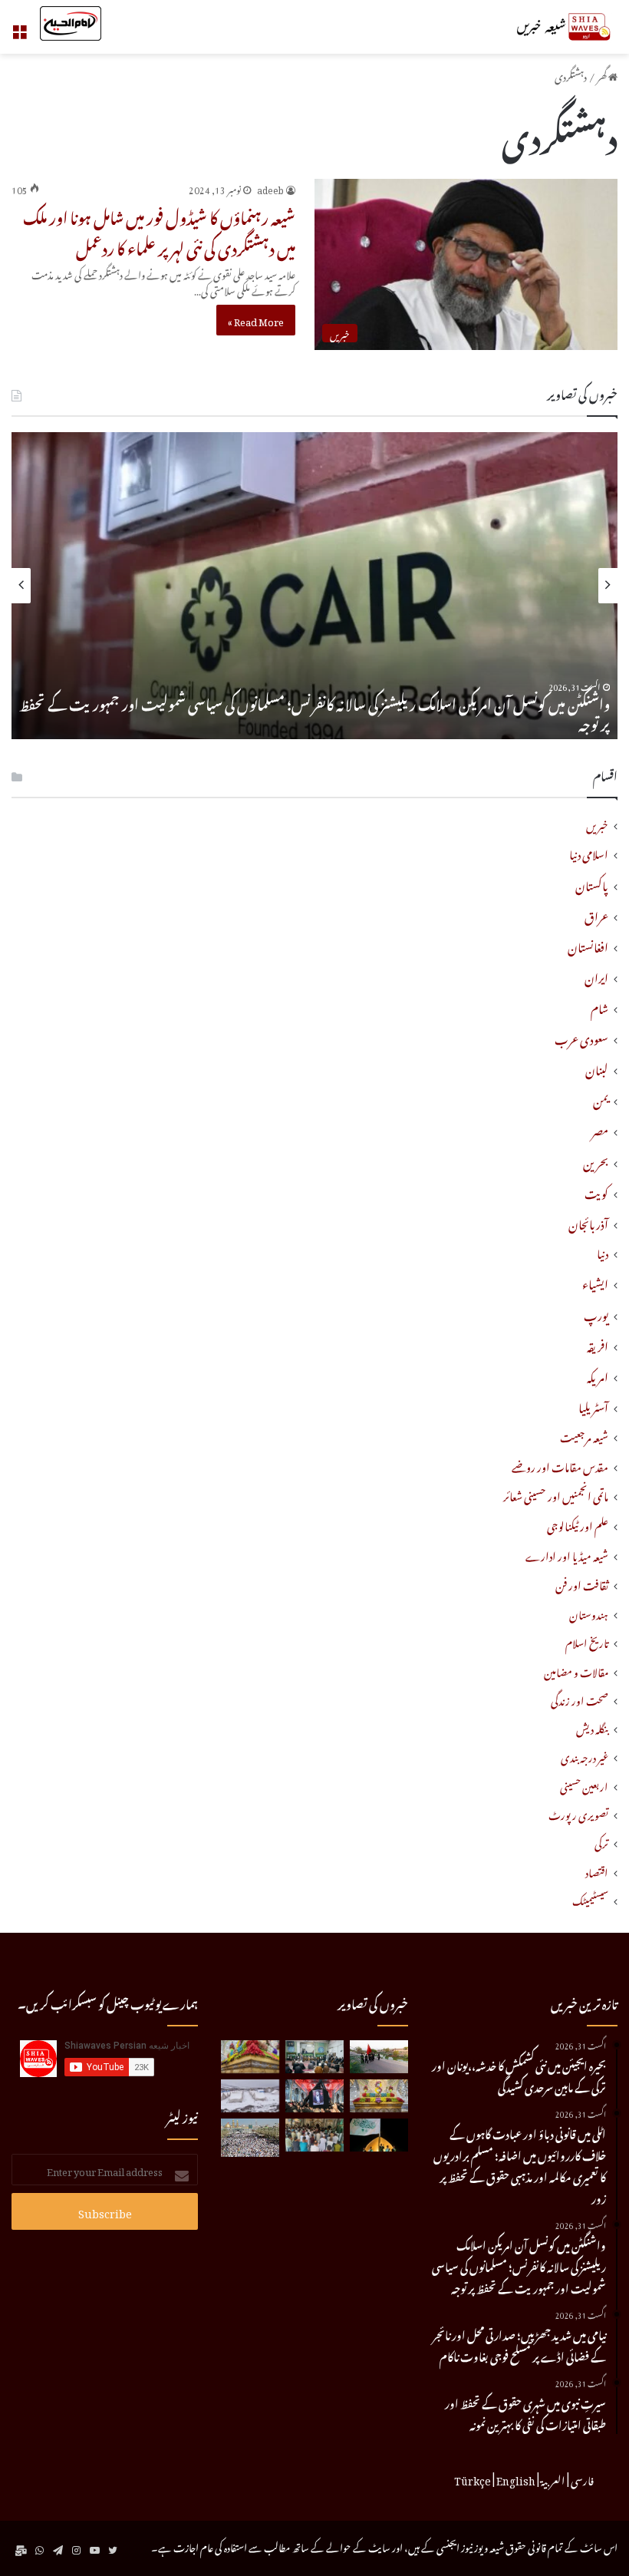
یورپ (596, 1313)
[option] (314, 586)
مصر (600, 1129)
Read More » (256, 320)
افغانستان (588, 945)
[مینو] (19, 33)
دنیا (603, 1252)
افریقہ (598, 1344)
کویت (596, 1191)
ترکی (601, 1842)
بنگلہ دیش (592, 1727)
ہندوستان (589, 1613)
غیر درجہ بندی (585, 1756)
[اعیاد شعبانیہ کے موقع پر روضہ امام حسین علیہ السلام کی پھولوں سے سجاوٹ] (379, 2096)
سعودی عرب (581, 1037)
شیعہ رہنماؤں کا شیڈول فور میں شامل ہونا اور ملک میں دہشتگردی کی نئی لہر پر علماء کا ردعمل (159, 230)
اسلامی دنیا (589, 853)
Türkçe (473, 2479)
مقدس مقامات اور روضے (560, 1466)
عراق (596, 914)
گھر (603, 75)
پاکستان (592, 883)
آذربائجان (588, 1222)
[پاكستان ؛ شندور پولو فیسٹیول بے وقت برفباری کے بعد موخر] (250, 2096)
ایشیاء (595, 1282)
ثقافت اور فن (582, 1584)
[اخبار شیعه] (545, 27)
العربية (553, 2479)
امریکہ (598, 1375)
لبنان (597, 1068)
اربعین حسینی (584, 1785)
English (516, 2479)
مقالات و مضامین (576, 1671)
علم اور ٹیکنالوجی (578, 1525)
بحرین (596, 1161)
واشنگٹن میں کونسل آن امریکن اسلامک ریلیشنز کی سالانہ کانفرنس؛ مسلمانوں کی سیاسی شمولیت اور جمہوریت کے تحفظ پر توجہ (314, 712)
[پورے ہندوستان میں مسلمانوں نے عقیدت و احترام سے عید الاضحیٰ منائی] (314, 2135)
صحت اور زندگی (580, 1699)
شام (599, 1006)
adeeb (270, 188)
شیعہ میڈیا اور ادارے (567, 1555)
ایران (596, 976)
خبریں (597, 824)
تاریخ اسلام (587, 1641)
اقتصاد (597, 1871)
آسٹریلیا (593, 1405)
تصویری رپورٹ (578, 1813)
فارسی (582, 2479)
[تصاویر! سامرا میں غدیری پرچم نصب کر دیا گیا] (379, 2135)
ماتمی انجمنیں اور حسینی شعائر (556, 1495)
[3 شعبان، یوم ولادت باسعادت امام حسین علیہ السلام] (250, 2057)
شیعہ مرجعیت (584, 1436)
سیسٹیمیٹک (590, 1899)
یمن (601, 1098)
